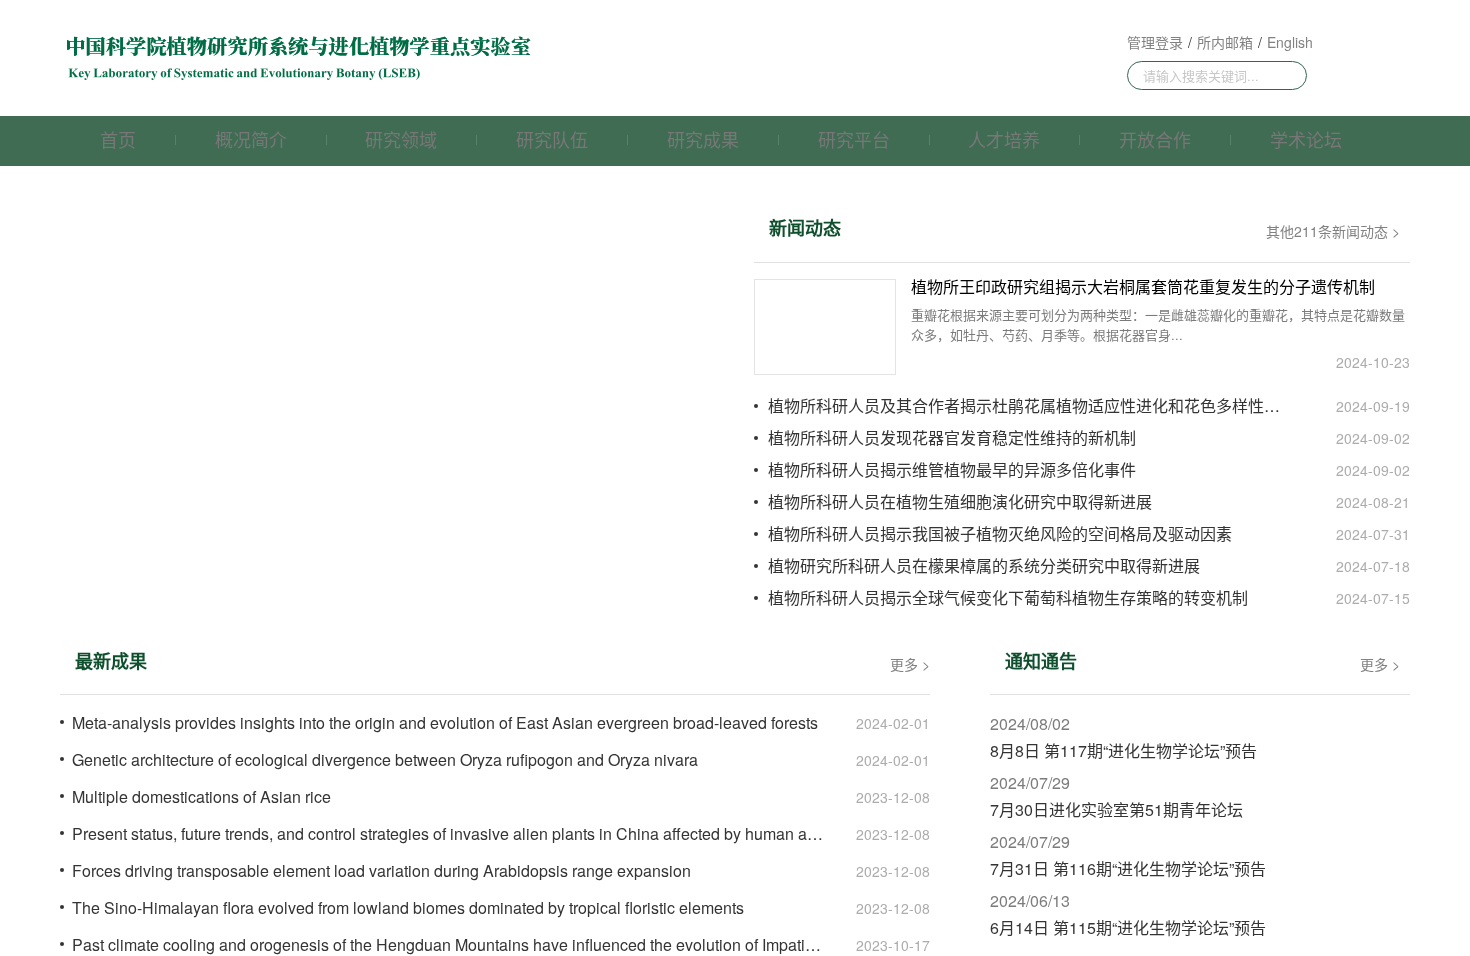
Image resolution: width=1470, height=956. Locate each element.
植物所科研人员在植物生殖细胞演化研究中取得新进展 (960, 502)
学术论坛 (1306, 139)
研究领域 (401, 139)
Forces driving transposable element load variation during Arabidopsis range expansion (381, 871)
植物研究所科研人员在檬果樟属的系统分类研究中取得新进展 (984, 566)
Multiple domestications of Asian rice (201, 797)
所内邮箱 (1225, 42)
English (1290, 42)
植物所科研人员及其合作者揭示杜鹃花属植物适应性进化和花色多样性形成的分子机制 (1032, 406)
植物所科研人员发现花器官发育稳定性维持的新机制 (952, 438)
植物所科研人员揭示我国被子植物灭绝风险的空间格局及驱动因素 (1000, 534)
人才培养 (1004, 139)
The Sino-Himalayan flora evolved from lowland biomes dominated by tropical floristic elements (408, 908)
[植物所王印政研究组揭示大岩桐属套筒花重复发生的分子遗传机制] (825, 327)
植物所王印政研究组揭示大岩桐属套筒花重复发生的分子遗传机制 (1143, 287)
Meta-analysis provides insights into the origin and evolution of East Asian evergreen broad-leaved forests (445, 723)
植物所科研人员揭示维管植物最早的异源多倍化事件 (952, 470)
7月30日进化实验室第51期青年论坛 (1116, 810)
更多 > (910, 664)
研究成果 (703, 139)
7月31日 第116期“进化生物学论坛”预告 (1128, 869)
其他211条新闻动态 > (1333, 231)
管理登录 (1155, 42)
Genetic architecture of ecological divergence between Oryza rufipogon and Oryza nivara (385, 760)
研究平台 (854, 139)
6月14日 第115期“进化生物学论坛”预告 (1128, 928)
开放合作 (1155, 139)
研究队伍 (552, 139)
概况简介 (251, 139)
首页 (118, 139)
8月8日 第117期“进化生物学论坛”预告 (1123, 751)
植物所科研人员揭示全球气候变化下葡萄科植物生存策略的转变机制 (1008, 598)
